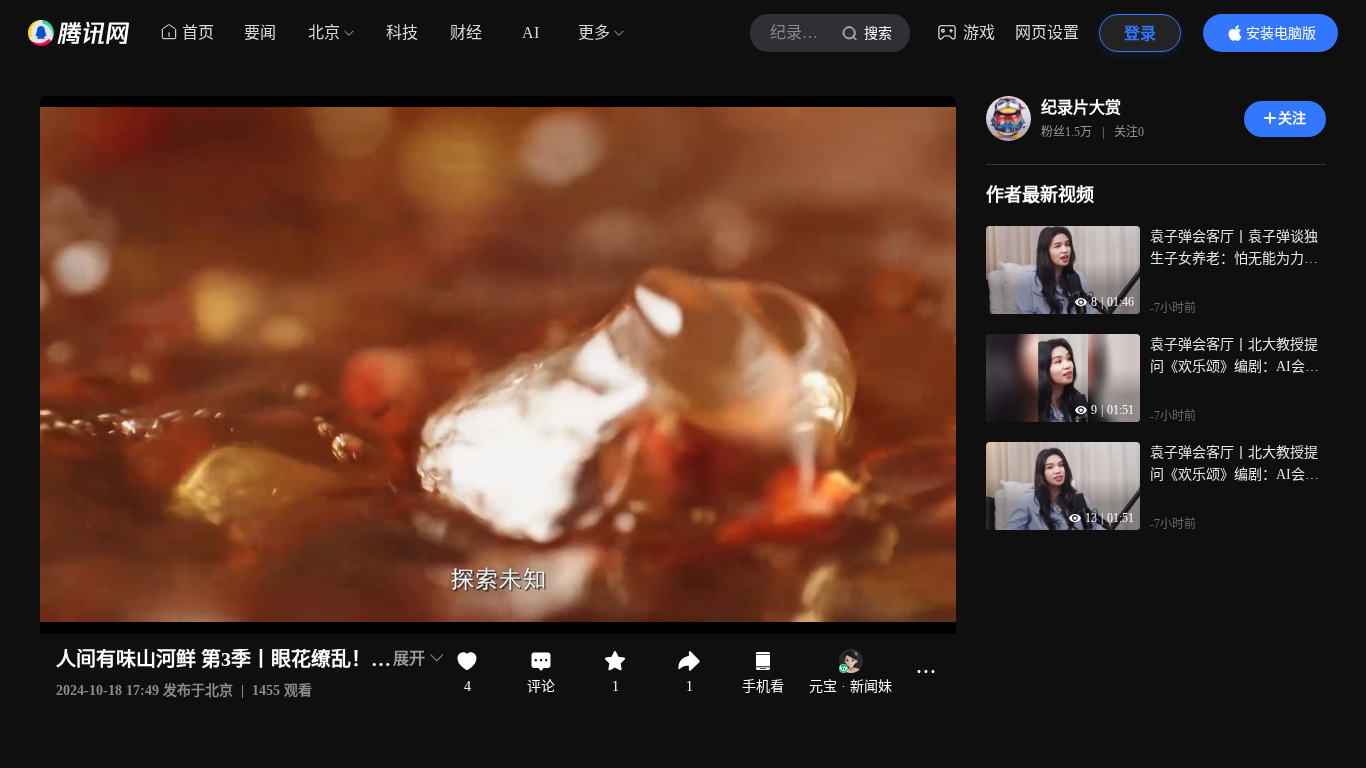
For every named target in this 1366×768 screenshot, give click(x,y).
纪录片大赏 (1081, 107)
